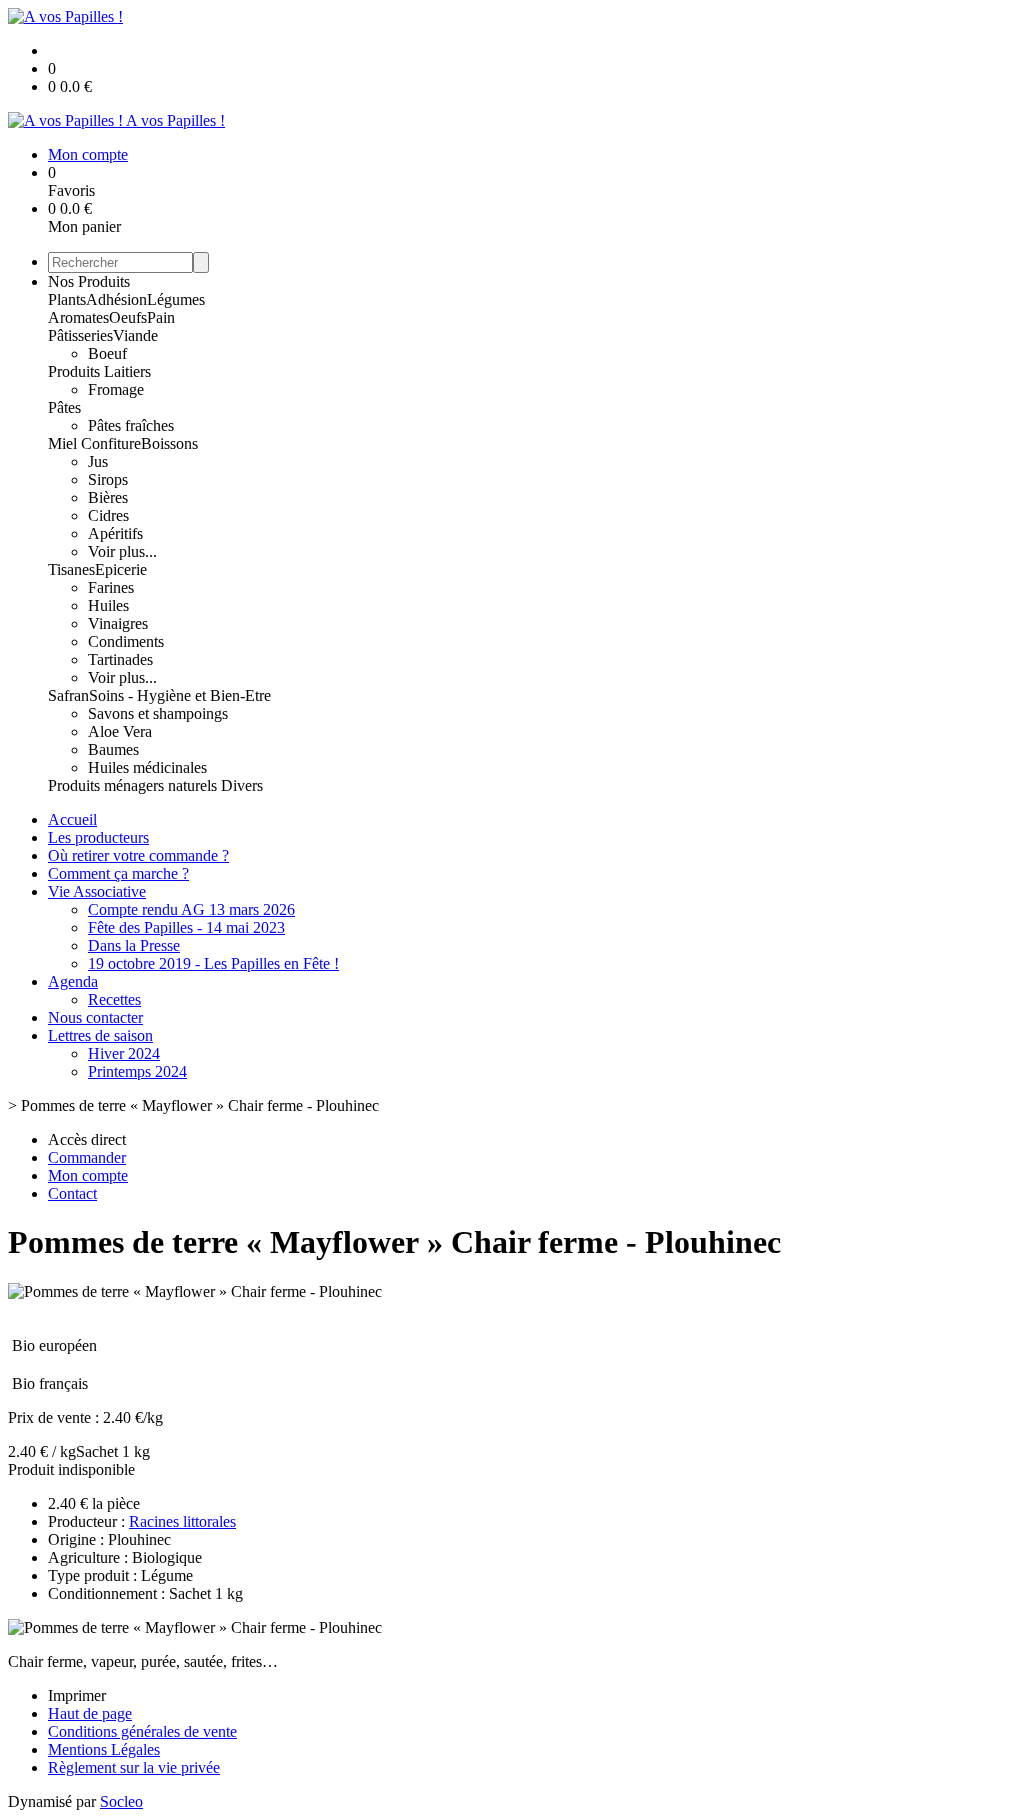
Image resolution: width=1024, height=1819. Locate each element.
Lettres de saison (100, 1035)
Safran (68, 695)
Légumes (176, 299)
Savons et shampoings (158, 713)
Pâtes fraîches (131, 425)
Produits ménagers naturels (134, 785)
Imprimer (77, 1695)
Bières (108, 497)
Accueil (72, 819)
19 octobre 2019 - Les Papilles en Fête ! (213, 963)
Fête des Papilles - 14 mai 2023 (186, 927)
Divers (242, 785)
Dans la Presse (134, 945)
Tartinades (120, 659)
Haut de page (90, 1713)
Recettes (114, 999)
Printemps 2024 (137, 1071)
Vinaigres (118, 623)
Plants (67, 299)
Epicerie (121, 569)
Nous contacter (95, 1017)
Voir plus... (122, 551)
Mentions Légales (104, 1749)
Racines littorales (182, 1521)
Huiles (108, 605)
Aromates (78, 317)
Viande (135, 335)
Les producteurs (98, 837)
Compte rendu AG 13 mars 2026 (191, 909)
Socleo (121, 1801)
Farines (111, 587)
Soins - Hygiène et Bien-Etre (180, 695)
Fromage (116, 389)
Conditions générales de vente (142, 1731)
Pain (161, 317)
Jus (98, 461)
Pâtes (64, 407)
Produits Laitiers (99, 371)
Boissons (169, 443)
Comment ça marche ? (118, 873)
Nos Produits (89, 281)
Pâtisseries (80, 335)
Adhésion (116, 299)
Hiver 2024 (124, 1053)
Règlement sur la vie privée (134, 1767)
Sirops (108, 479)
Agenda (73, 981)
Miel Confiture (94, 443)
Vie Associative (97, 891)
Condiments (126, 641)
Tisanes (71, 569)
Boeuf (107, 353)
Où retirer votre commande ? (138, 855)
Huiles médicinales (147, 767)
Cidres (108, 515)
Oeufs (128, 317)
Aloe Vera (120, 731)
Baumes (113, 749)
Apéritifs (115, 533)
